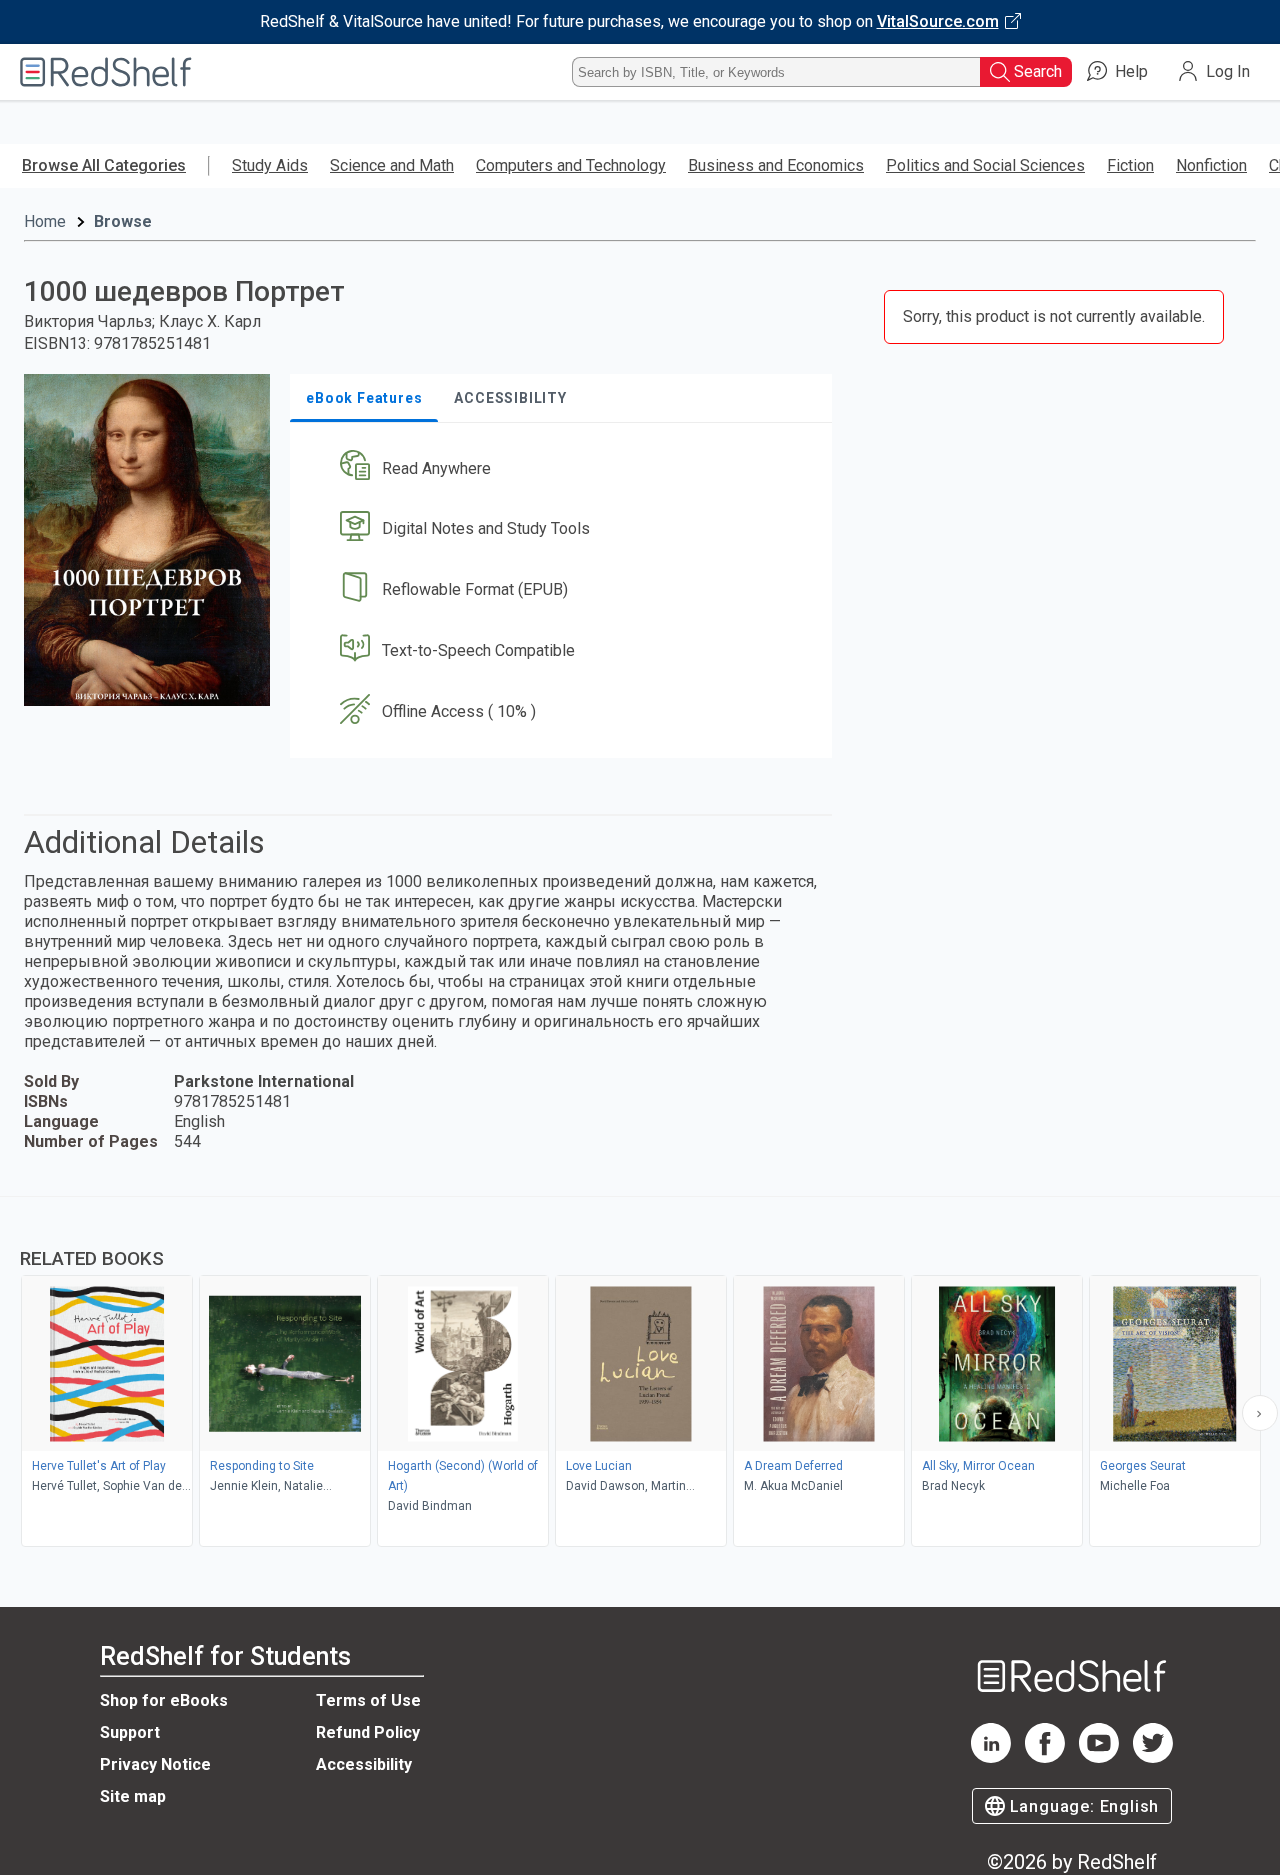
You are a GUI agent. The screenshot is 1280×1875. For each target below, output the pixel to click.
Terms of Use (368, 1700)
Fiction (1130, 165)
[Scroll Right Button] (1260, 1413)
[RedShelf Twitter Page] (1153, 1757)
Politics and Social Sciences (985, 165)
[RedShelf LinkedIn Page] (991, 1757)
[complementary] (640, 1374)
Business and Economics (776, 165)
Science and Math (392, 165)
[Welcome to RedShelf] (106, 72)
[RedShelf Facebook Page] (1045, 1757)
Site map (133, 1796)
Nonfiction (1211, 165)
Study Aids (270, 165)
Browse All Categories (104, 165)
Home (45, 221)
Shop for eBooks (164, 1700)
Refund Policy (368, 1732)
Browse (123, 221)
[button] (565, 468)
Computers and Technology (571, 165)
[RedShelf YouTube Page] (1099, 1757)
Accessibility (364, 1764)
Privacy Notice (155, 1764)
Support (130, 1732)
